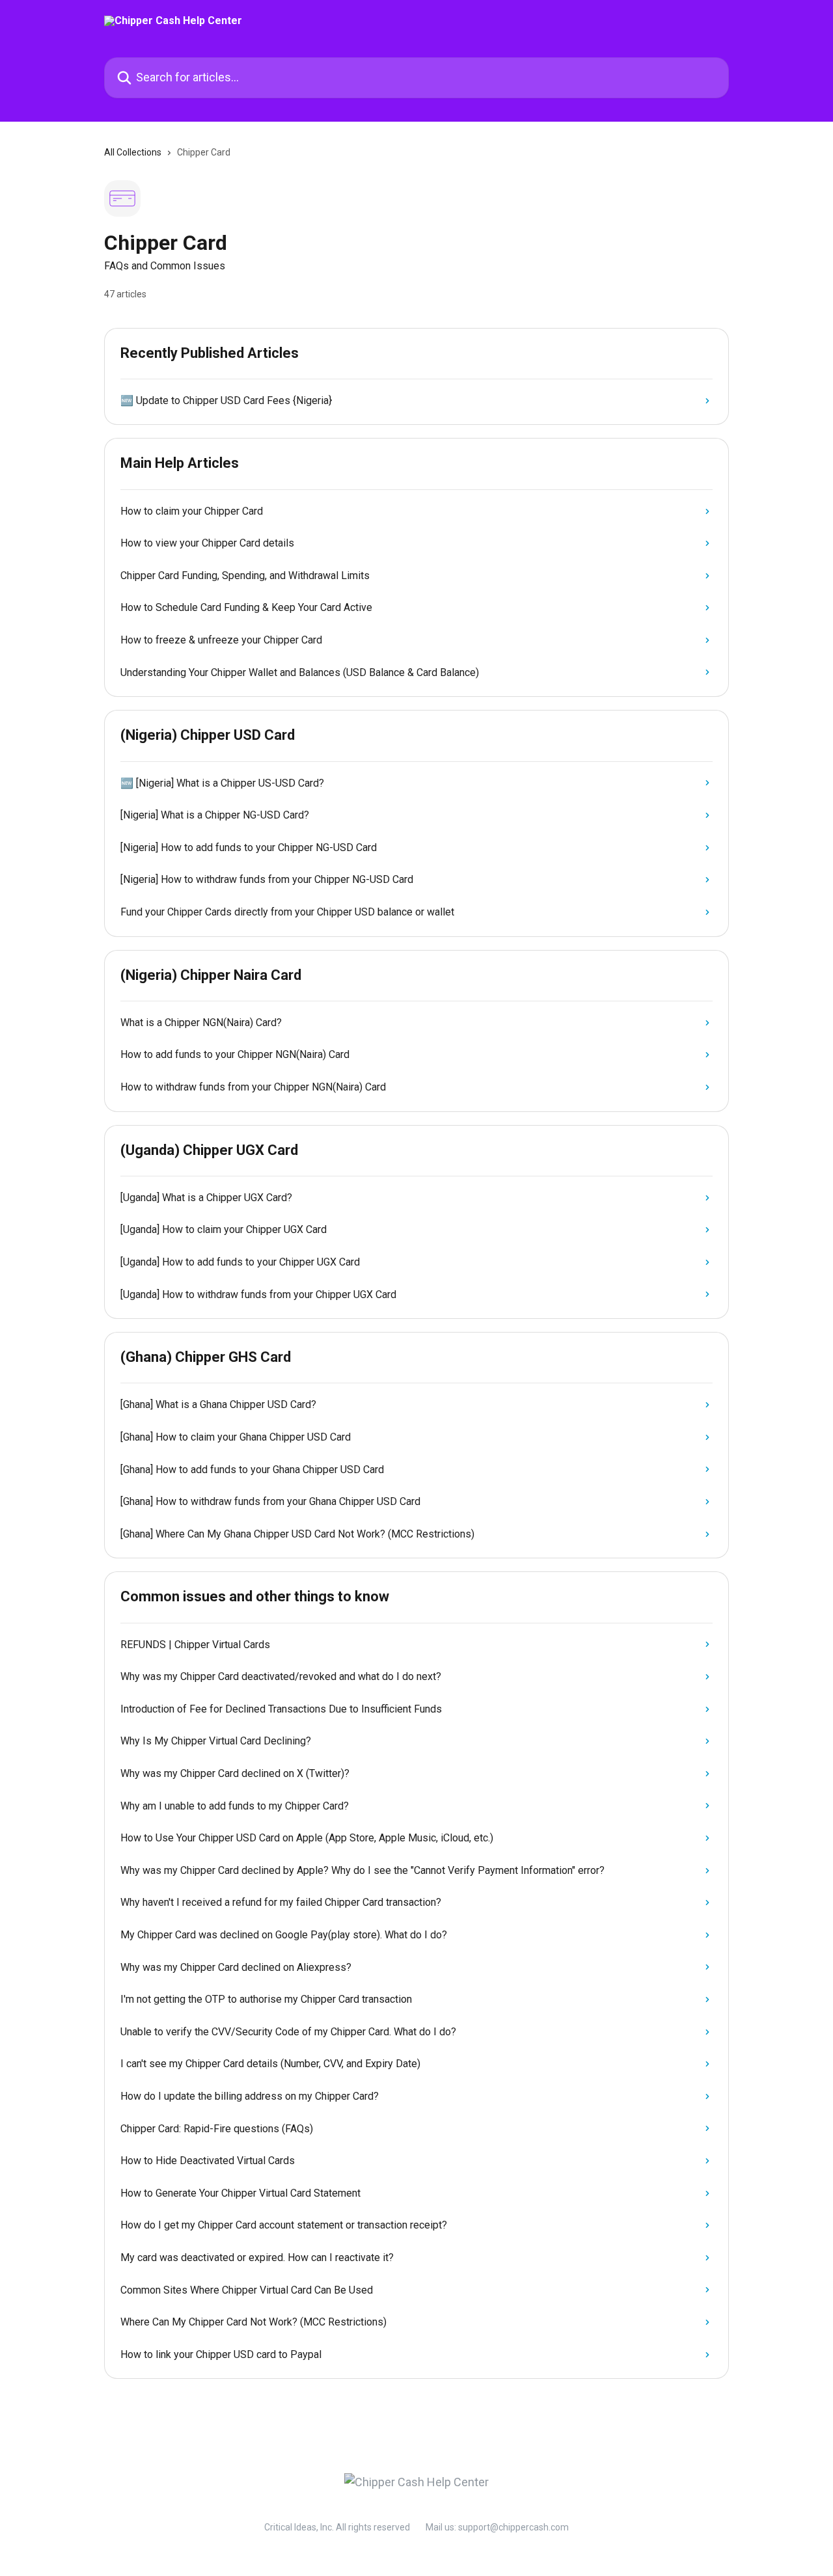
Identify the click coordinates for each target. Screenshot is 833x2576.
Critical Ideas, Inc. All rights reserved (337, 2527)
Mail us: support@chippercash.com (497, 2527)
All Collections (133, 152)
